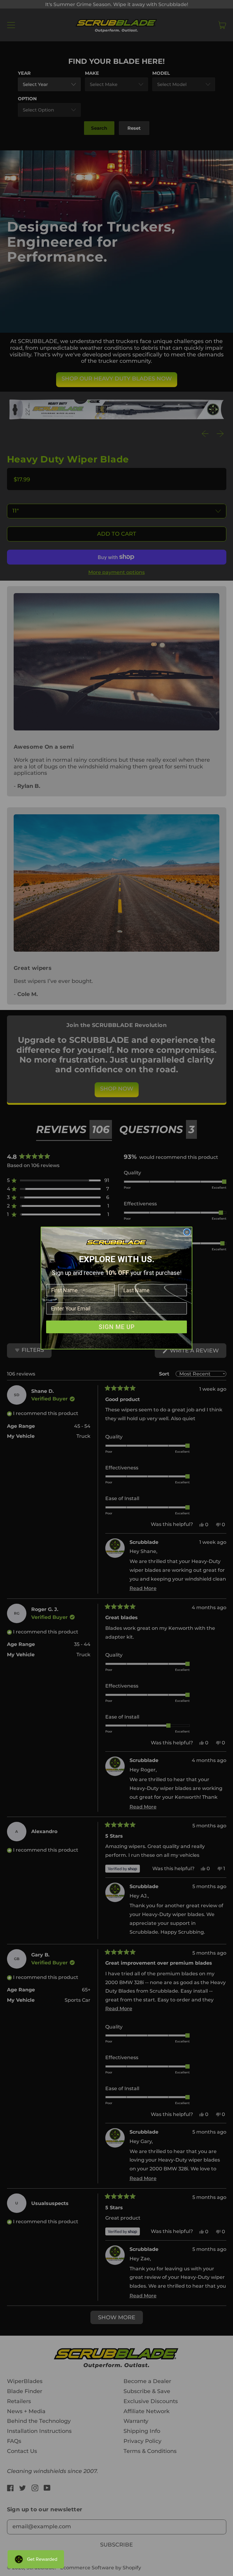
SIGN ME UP (117, 1327)
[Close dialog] (187, 1232)
